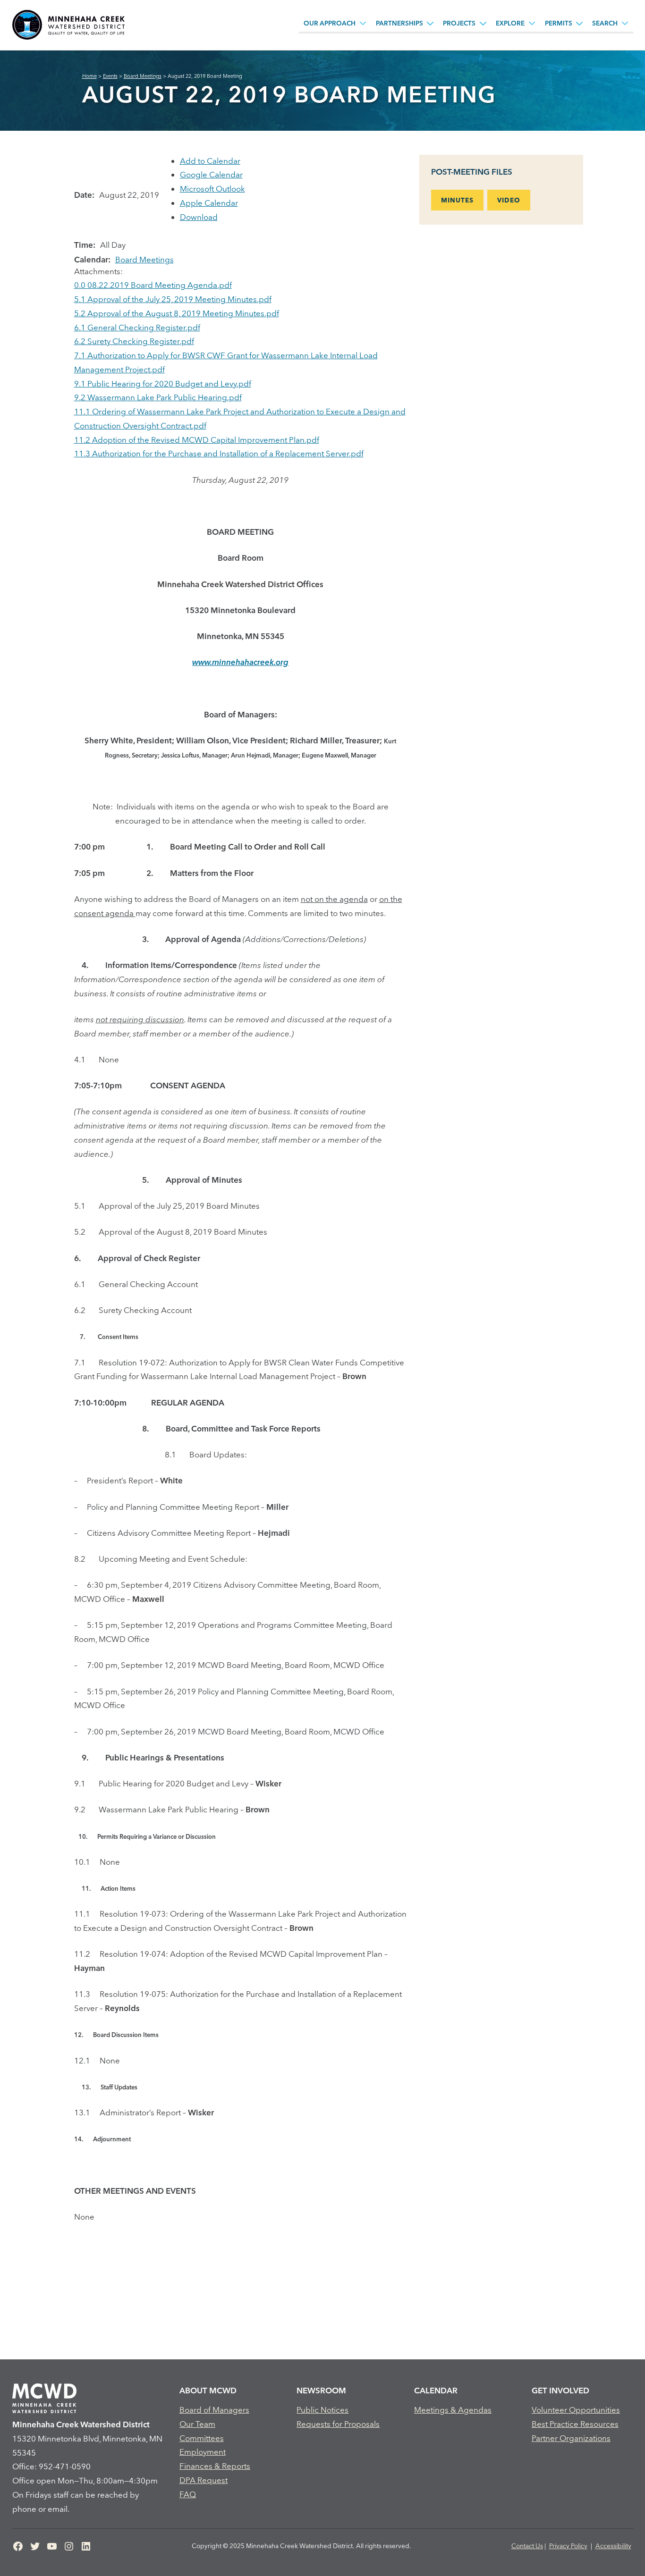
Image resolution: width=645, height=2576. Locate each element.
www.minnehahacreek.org (240, 662)
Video (509, 200)
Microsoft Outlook (212, 189)
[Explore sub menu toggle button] (532, 23)
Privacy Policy (568, 2546)
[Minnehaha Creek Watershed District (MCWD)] (68, 25)
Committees (202, 2438)
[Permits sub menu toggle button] (579, 23)
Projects (459, 23)
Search (605, 23)
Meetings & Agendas (453, 2410)
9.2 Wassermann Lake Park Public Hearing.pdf (158, 397)
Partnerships (399, 23)
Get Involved (560, 2390)
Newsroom (321, 2390)
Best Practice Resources (575, 2424)
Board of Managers (214, 2410)
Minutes (457, 200)
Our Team (197, 2424)
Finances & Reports (215, 2466)
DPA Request (204, 2480)
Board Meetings (144, 259)
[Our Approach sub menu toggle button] (363, 23)
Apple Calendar (209, 203)
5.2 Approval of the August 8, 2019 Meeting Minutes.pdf (177, 313)
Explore (510, 23)
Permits (559, 23)
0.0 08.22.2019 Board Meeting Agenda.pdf (153, 285)
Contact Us (527, 2546)
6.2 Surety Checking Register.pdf (134, 341)
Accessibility (613, 2546)
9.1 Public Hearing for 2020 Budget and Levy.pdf (163, 383)
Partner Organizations (571, 2438)
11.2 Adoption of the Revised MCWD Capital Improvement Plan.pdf (197, 440)
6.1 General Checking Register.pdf (137, 327)
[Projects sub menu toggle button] (483, 23)
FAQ (188, 2494)
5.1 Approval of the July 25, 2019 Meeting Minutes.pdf (173, 299)
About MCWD (208, 2390)
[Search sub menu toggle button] (625, 23)
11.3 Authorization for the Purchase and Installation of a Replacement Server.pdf (219, 453)
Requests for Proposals (338, 2424)
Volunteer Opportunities (576, 2410)
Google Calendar (211, 174)
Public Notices (322, 2410)
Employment (203, 2452)
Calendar (436, 2390)
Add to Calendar (210, 161)
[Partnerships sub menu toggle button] (430, 23)
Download (199, 217)
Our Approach (330, 23)
